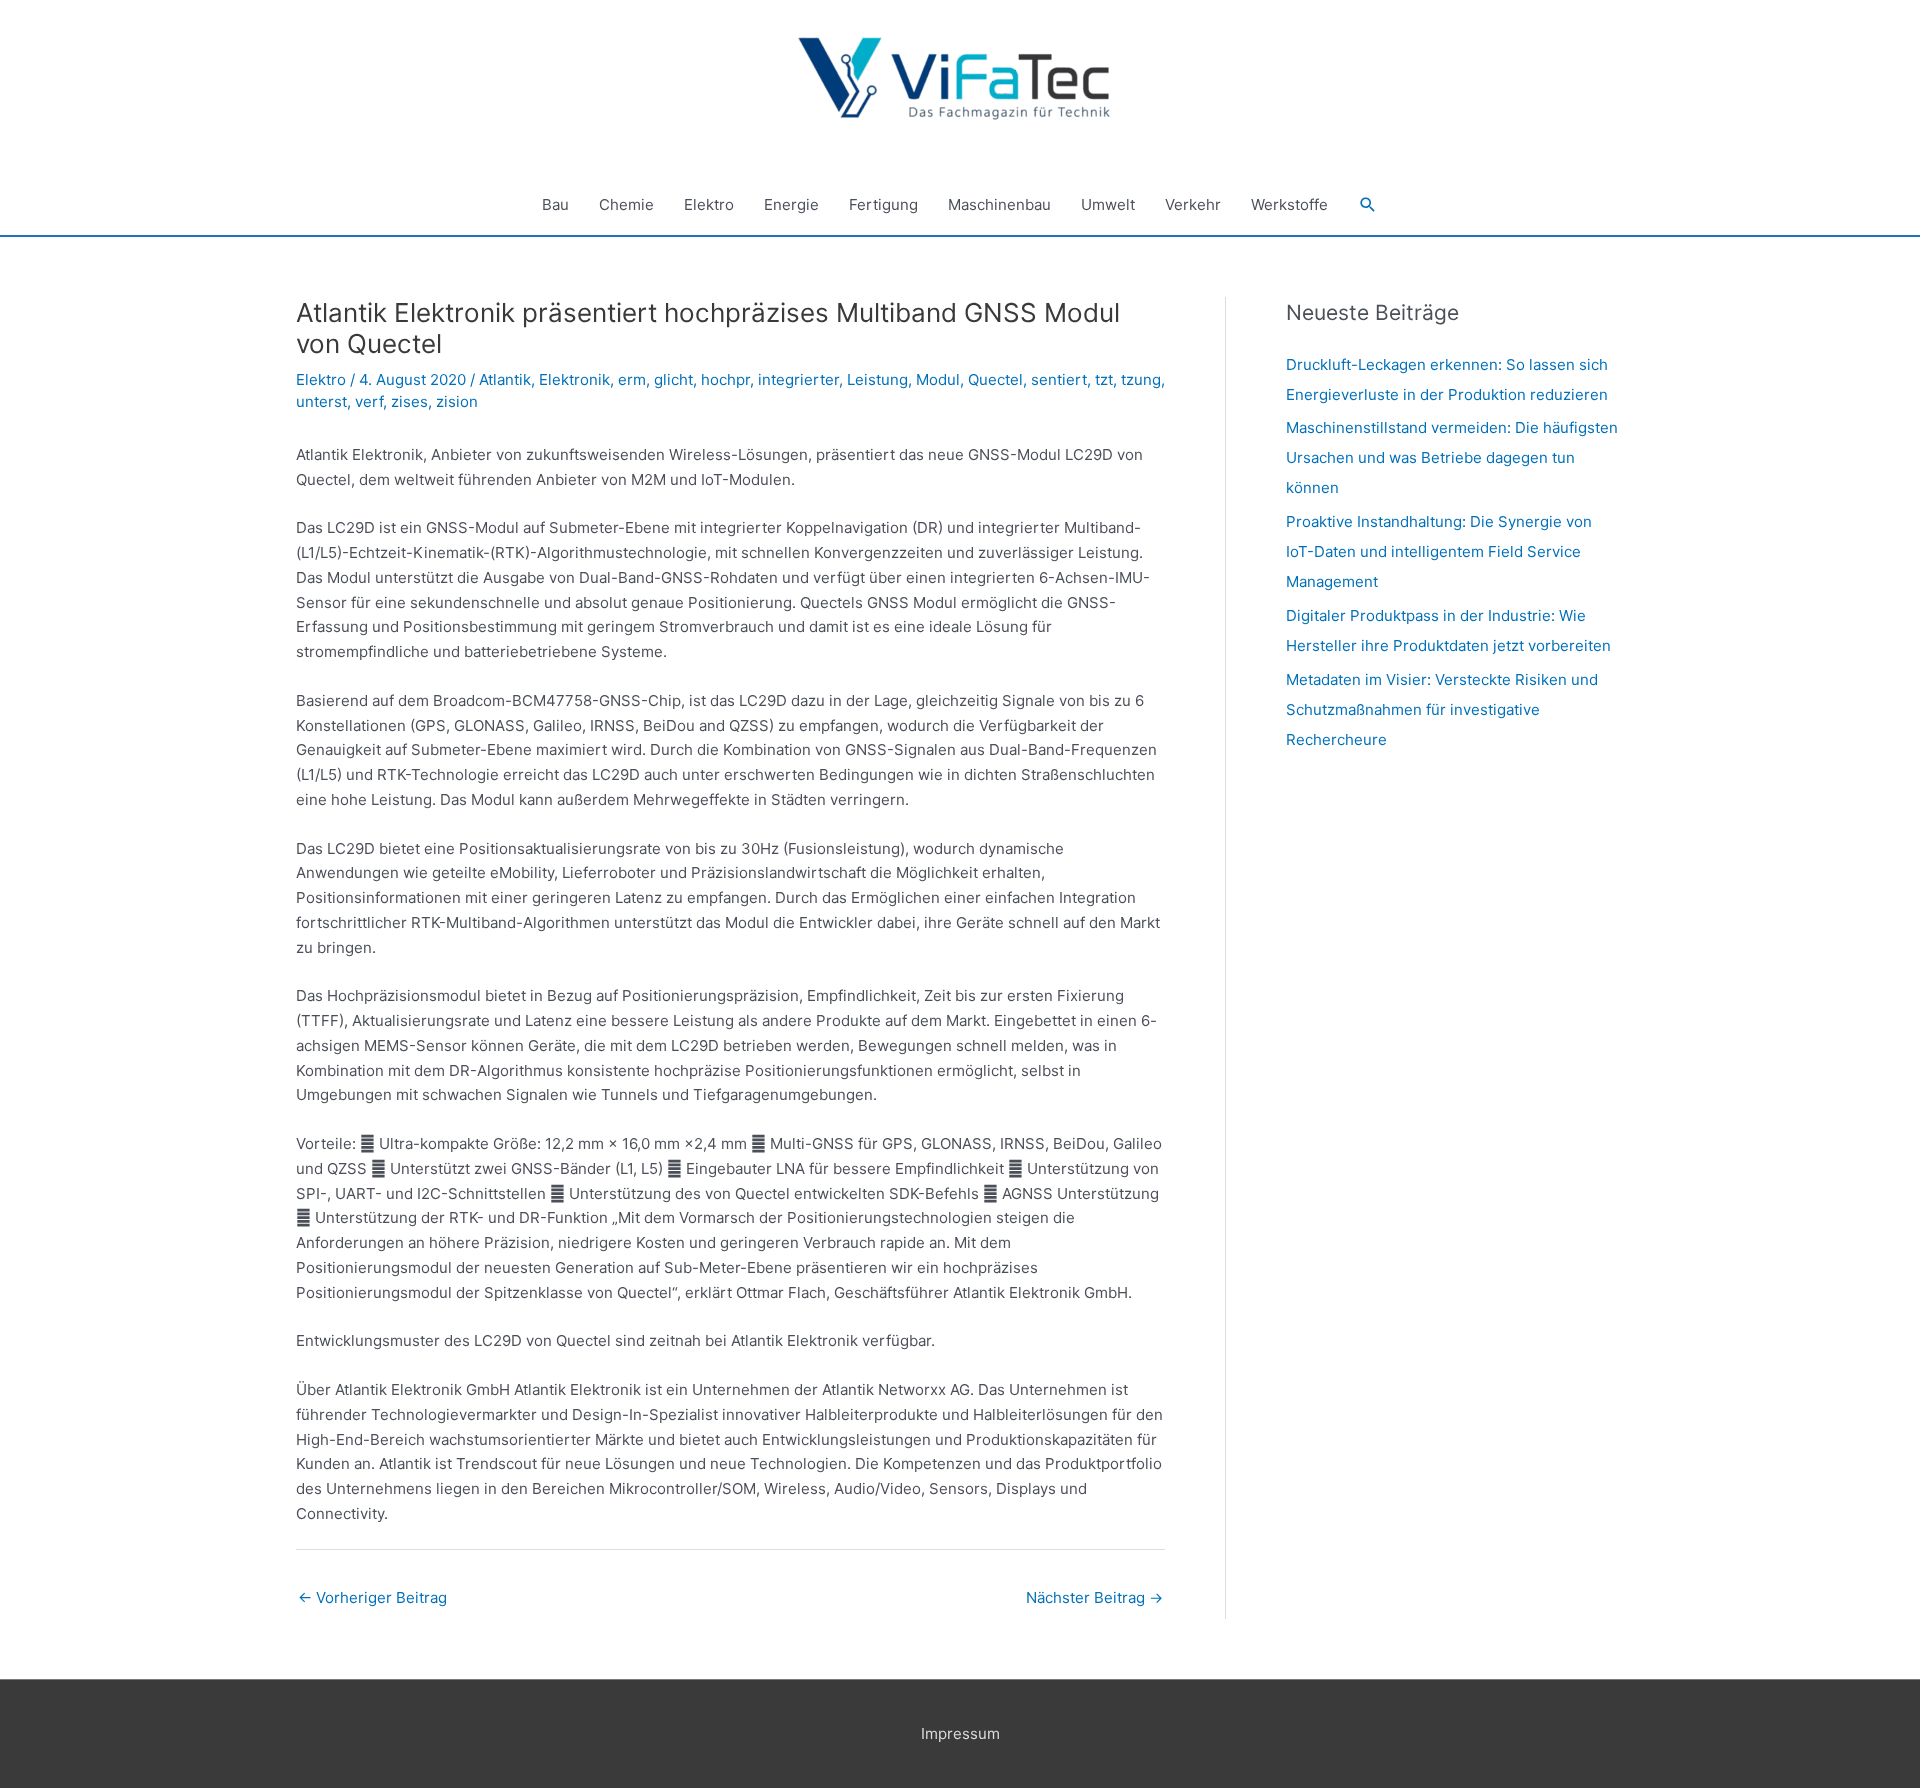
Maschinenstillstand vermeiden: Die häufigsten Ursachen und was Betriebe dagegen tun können (1452, 457)
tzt (1104, 379)
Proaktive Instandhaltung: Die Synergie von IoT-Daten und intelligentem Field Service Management (1439, 551)
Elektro (709, 204)
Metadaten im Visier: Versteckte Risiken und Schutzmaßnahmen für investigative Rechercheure (1442, 709)
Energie (791, 204)
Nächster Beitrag (1094, 1597)
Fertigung (883, 204)
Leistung (877, 379)
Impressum (960, 1733)
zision (457, 401)
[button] (1368, 205)
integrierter (798, 379)
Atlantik (505, 379)
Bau (555, 204)
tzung (1141, 379)
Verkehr (1193, 204)
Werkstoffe (1289, 204)
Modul (938, 379)
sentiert (1059, 379)
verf (369, 401)
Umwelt (1108, 204)
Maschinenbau (999, 204)
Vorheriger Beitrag (372, 1597)
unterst (321, 401)
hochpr (725, 379)
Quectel (995, 379)
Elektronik (574, 379)
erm (632, 379)
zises (409, 401)
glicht (673, 379)
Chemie (626, 204)
